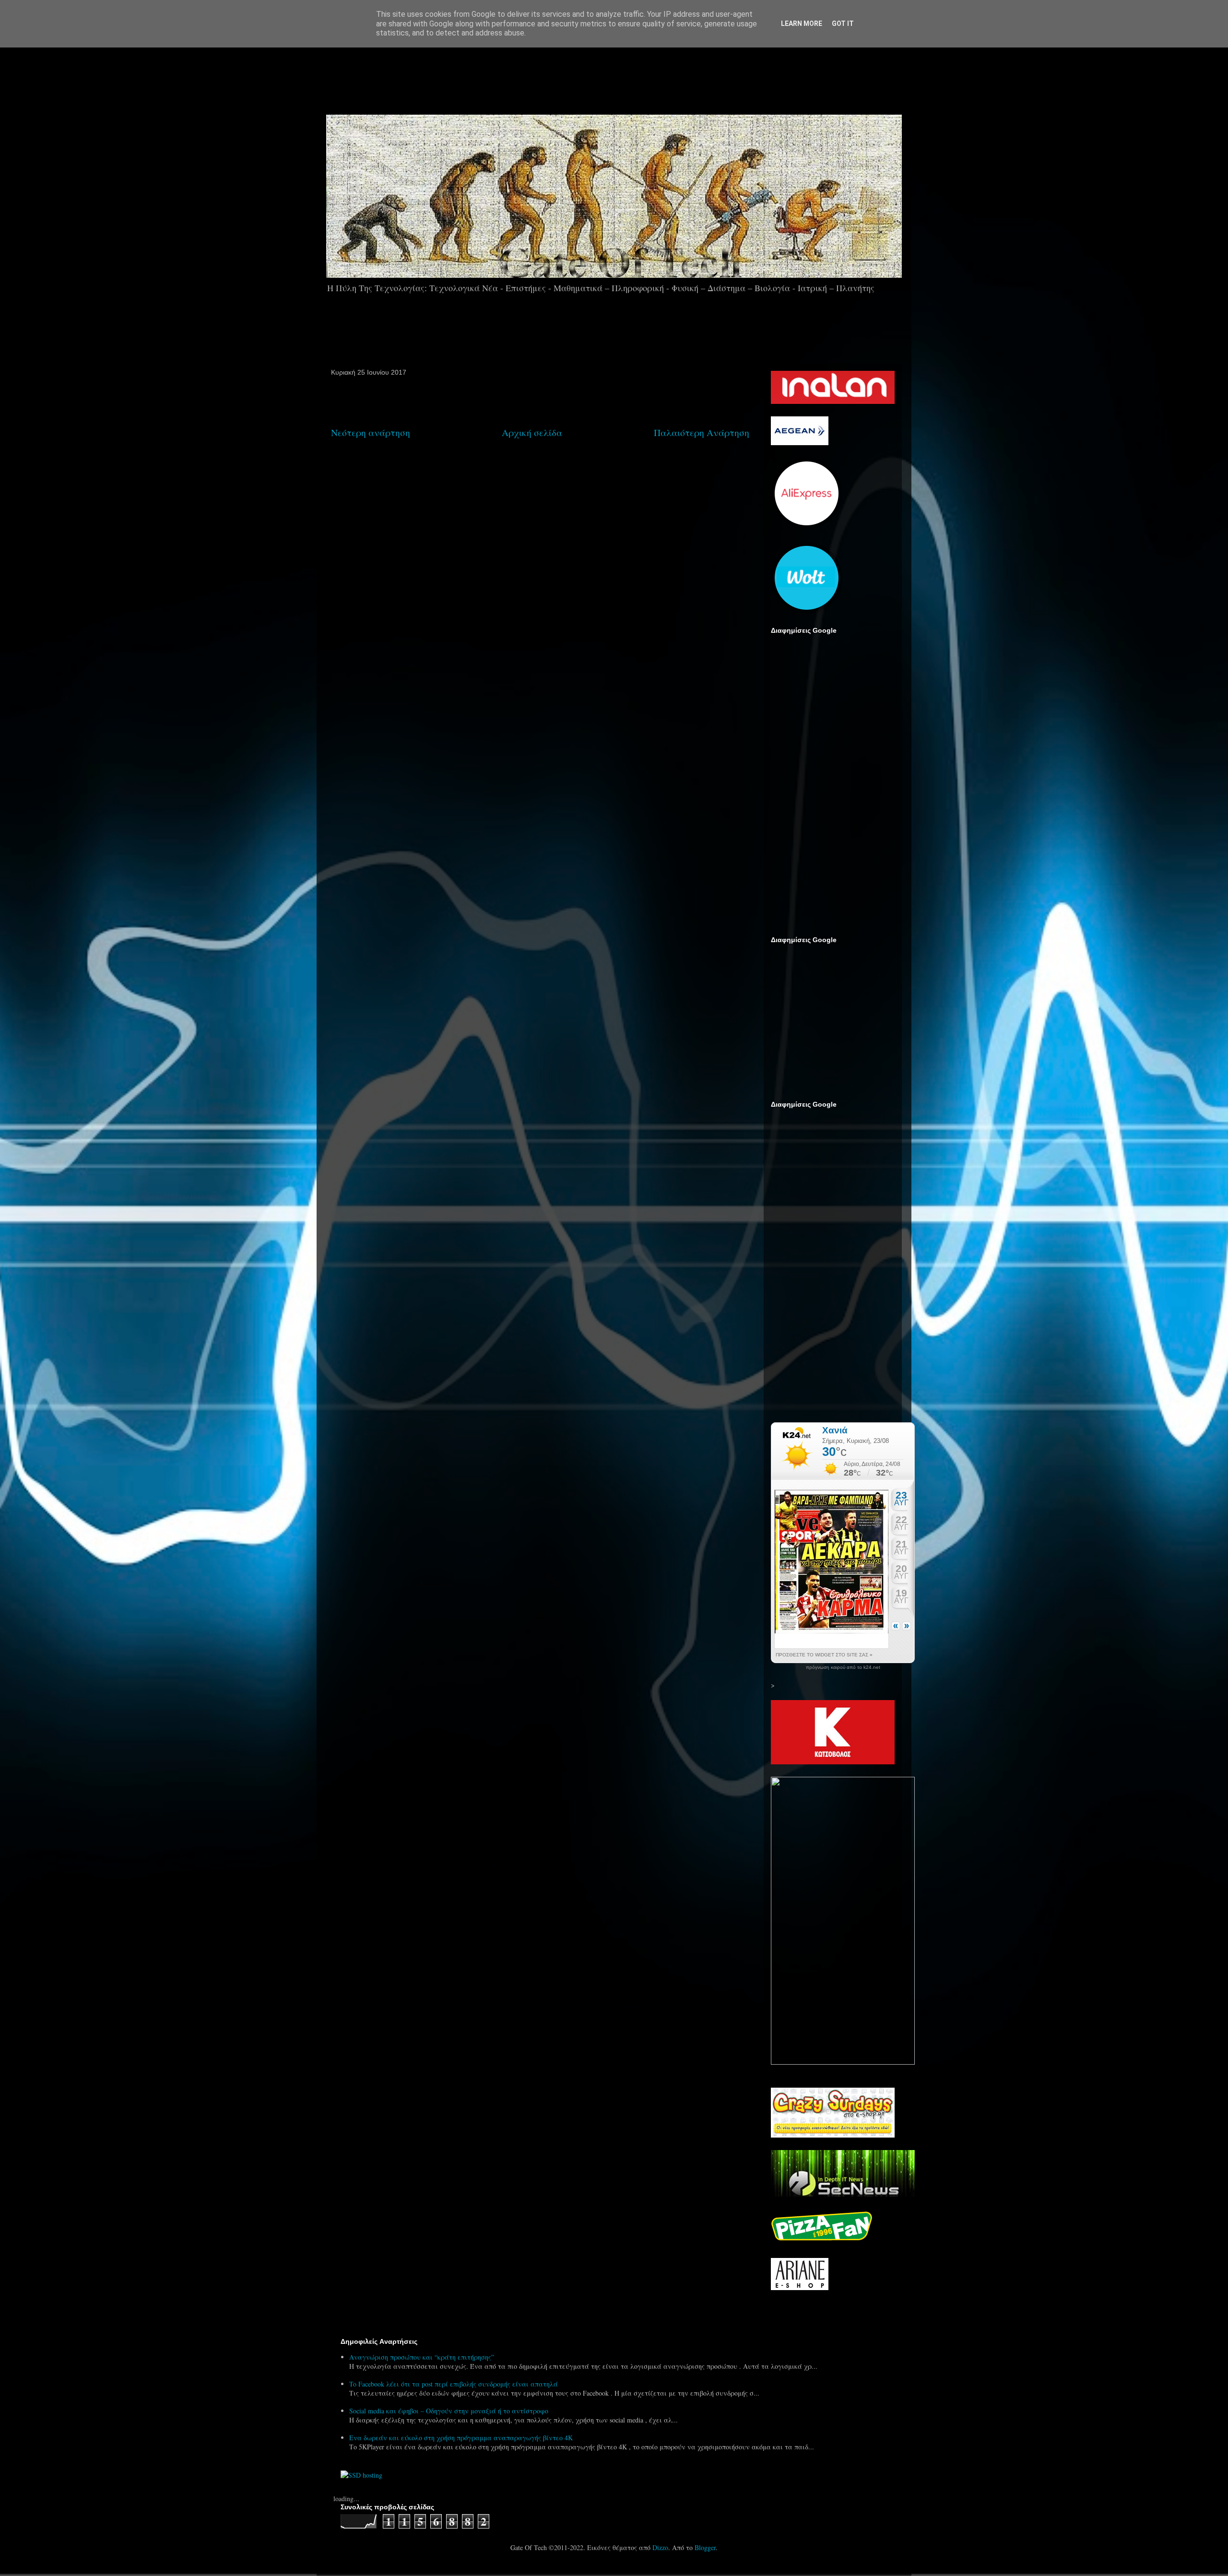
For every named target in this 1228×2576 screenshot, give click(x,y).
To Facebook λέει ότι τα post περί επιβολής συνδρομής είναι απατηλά (454, 2384)
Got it (843, 24)
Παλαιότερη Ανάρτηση (702, 432)
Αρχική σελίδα (532, 432)
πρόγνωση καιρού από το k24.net (843, 1667)
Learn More (802, 24)
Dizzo (660, 2547)
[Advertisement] (641, 76)
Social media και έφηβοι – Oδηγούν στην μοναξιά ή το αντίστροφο (449, 2411)
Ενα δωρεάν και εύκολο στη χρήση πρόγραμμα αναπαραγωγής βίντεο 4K (461, 2438)
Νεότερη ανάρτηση (371, 432)
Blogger (705, 2547)
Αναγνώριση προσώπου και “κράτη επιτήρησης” (422, 2357)
